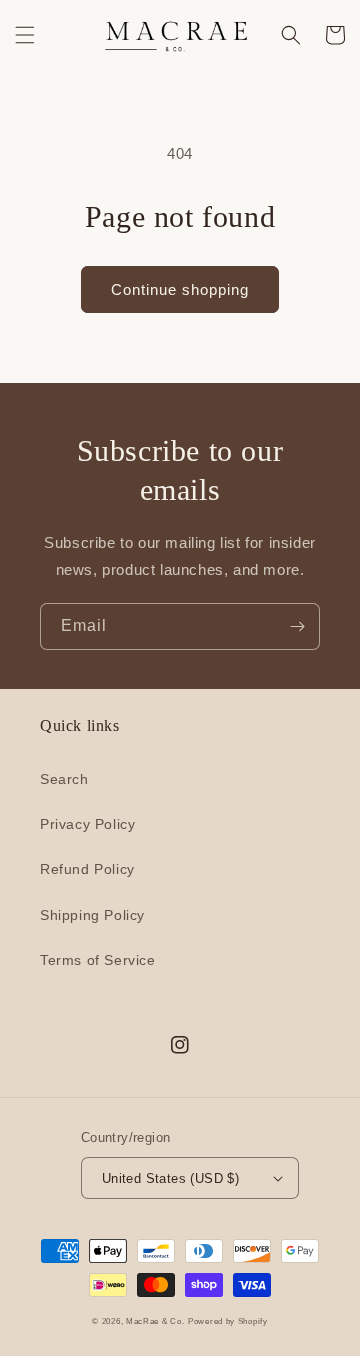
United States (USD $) (170, 1178)
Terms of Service (98, 960)
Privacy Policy (87, 824)
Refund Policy (87, 869)
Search (64, 779)
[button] (25, 35)
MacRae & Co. (155, 1321)
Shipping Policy (92, 915)
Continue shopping (180, 289)
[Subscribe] (297, 626)
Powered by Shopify (228, 1321)
